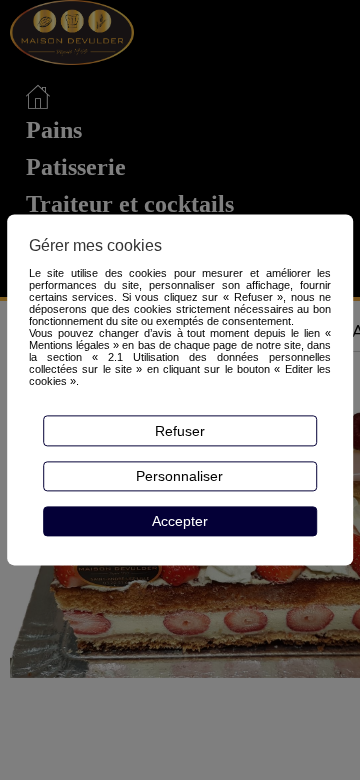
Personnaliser (179, 476)
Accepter (180, 521)
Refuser (180, 431)
